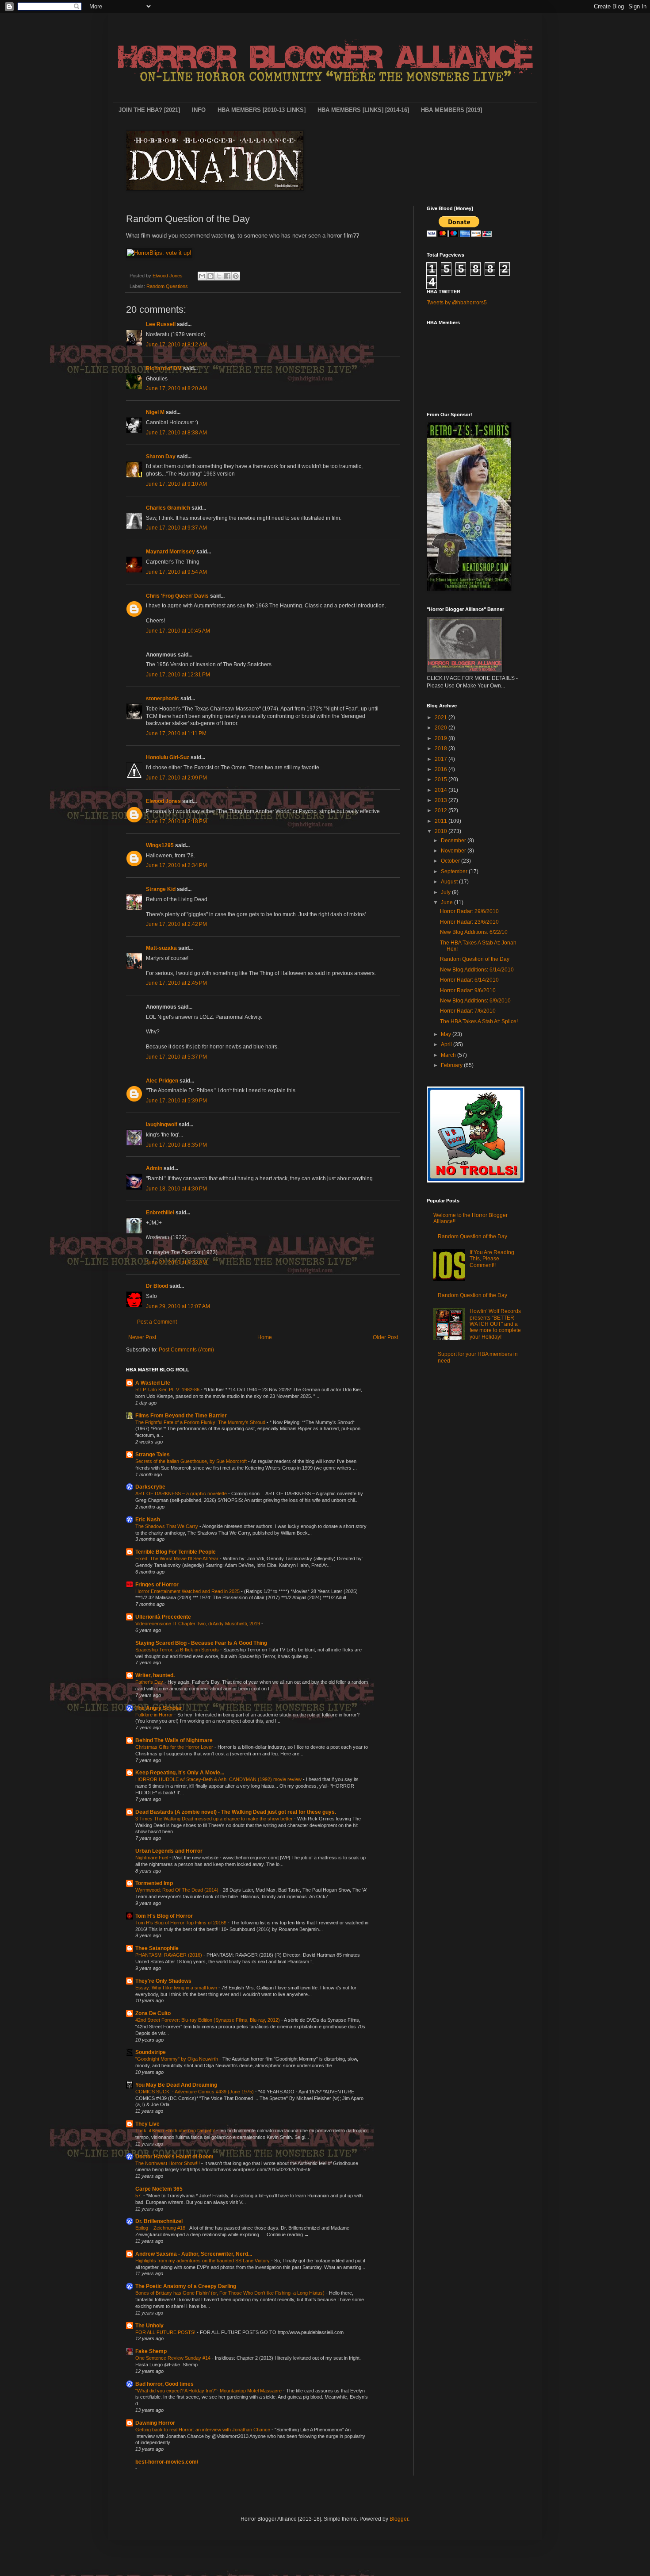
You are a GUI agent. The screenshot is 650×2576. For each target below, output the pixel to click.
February (452, 1065)
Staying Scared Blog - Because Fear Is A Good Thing (201, 1643)
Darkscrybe (150, 1487)
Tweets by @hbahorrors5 (457, 303)
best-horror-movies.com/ (167, 2462)
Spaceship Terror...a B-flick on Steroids (178, 1650)
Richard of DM (164, 369)
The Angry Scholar (159, 1708)
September (455, 871)
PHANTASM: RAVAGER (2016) (169, 1955)
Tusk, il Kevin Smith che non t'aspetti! (176, 2131)
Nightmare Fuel (152, 1858)
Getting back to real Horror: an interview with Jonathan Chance (203, 2430)
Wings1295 (160, 845)
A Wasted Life (153, 1383)
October (451, 861)
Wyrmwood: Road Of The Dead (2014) (178, 1890)
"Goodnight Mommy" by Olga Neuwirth (177, 2059)
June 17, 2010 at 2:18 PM (176, 822)
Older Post (385, 1337)
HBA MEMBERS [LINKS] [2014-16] (363, 110)
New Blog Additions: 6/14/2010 (477, 970)
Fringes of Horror (157, 1585)
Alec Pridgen (162, 1081)
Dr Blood (157, 1286)
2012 (442, 810)
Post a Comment (157, 1322)
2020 (442, 728)
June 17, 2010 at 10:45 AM (178, 631)
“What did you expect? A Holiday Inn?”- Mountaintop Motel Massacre (209, 2391)
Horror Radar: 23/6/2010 (469, 922)
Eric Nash (148, 1520)
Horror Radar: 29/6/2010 (469, 911)
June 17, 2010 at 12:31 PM (178, 675)
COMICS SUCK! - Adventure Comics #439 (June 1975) (195, 2092)
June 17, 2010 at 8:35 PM (176, 1145)
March (449, 1055)
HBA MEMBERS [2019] (451, 110)
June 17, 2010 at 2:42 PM (176, 924)
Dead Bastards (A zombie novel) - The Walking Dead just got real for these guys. (236, 1812)
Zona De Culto (153, 2013)
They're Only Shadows (163, 1981)
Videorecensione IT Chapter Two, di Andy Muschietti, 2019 (198, 1624)
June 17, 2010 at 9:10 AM (176, 484)
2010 (442, 831)
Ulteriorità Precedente (163, 1617)
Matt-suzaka (161, 948)
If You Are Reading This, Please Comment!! (492, 1259)
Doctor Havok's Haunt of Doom (174, 2157)
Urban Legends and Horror (169, 1851)
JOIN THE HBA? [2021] (149, 110)
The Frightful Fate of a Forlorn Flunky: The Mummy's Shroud (201, 1422)
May (447, 1034)
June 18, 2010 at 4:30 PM (176, 1189)
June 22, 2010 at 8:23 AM (176, 1263)
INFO (199, 110)
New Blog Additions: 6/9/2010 (475, 1001)
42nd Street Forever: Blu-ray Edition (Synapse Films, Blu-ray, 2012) (208, 2020)
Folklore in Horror (155, 1715)
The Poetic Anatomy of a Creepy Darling (186, 2286)
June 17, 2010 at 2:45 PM (176, 983)
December (454, 841)
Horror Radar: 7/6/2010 (468, 1011)
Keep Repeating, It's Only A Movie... (180, 1773)
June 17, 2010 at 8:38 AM (176, 433)
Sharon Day (161, 457)
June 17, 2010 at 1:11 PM (176, 733)
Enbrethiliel (160, 1213)
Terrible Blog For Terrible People (176, 1552)
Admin (154, 1168)
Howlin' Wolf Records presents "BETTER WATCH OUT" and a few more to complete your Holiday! (495, 1324)
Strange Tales (153, 1455)
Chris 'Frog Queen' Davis (177, 596)
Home (265, 1337)
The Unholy (149, 2326)
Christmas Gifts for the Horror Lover (175, 1747)
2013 (442, 800)
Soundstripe (151, 2052)
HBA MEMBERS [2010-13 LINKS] (262, 110)
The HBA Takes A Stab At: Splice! (479, 1021)
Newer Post (142, 1337)
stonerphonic (162, 699)
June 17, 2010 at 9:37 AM (176, 528)
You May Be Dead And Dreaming (176, 2085)
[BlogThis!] (210, 276)
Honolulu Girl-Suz (168, 757)
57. (139, 2196)
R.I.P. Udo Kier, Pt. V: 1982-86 (168, 1390)
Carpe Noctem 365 (159, 2189)
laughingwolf (162, 1125)
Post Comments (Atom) (186, 1350)
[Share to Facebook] (227, 276)
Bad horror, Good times (164, 2384)
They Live (147, 2124)
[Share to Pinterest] (236, 276)
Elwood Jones (163, 801)
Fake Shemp (151, 2351)
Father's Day (150, 1682)
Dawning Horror (155, 2423)
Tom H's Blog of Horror (164, 1916)
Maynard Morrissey (170, 552)
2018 (442, 749)
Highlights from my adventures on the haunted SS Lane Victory (203, 2261)
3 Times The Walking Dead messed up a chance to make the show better (215, 1819)
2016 (442, 769)
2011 (442, 821)
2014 (442, 790)
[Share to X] (219, 276)
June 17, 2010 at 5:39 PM (176, 1101)
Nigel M (155, 412)
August (450, 882)
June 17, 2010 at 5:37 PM (176, 1057)
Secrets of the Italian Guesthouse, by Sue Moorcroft (192, 1461)
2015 (442, 779)
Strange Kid (161, 889)
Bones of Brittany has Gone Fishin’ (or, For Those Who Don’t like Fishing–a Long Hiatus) (231, 2293)
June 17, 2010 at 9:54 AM (176, 572)
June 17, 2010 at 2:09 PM (176, 778)
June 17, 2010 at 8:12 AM (176, 345)
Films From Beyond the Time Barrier (181, 1416)
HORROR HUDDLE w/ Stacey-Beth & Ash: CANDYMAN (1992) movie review (219, 1779)
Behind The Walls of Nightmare (174, 1740)
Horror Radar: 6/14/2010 (469, 980)
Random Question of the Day (475, 959)
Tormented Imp (154, 1883)
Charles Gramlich (168, 508)
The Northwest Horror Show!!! (168, 2163)
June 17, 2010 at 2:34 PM (176, 865)
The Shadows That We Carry (167, 1526)
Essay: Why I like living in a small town (177, 1988)
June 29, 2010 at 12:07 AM (178, 1306)
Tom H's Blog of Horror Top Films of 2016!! (182, 1923)
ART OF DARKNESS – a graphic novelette (182, 1493)
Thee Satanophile (157, 1948)
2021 (442, 718)
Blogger (399, 2519)
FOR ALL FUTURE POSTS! (166, 2332)
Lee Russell (161, 324)
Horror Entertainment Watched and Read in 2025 (188, 1591)
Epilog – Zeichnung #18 (161, 2228)
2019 (442, 738)
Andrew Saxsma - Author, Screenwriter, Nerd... (194, 2254)
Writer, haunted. (155, 1675)
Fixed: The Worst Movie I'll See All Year (178, 1559)
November (454, 851)
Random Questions (167, 286)
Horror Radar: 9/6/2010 (468, 990)
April (447, 1044)
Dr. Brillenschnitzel (159, 2221)
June (447, 902)
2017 (442, 759)
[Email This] (202, 276)
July (446, 892)
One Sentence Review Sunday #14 (174, 2358)
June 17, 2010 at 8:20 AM (176, 388)
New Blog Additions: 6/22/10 (474, 932)
